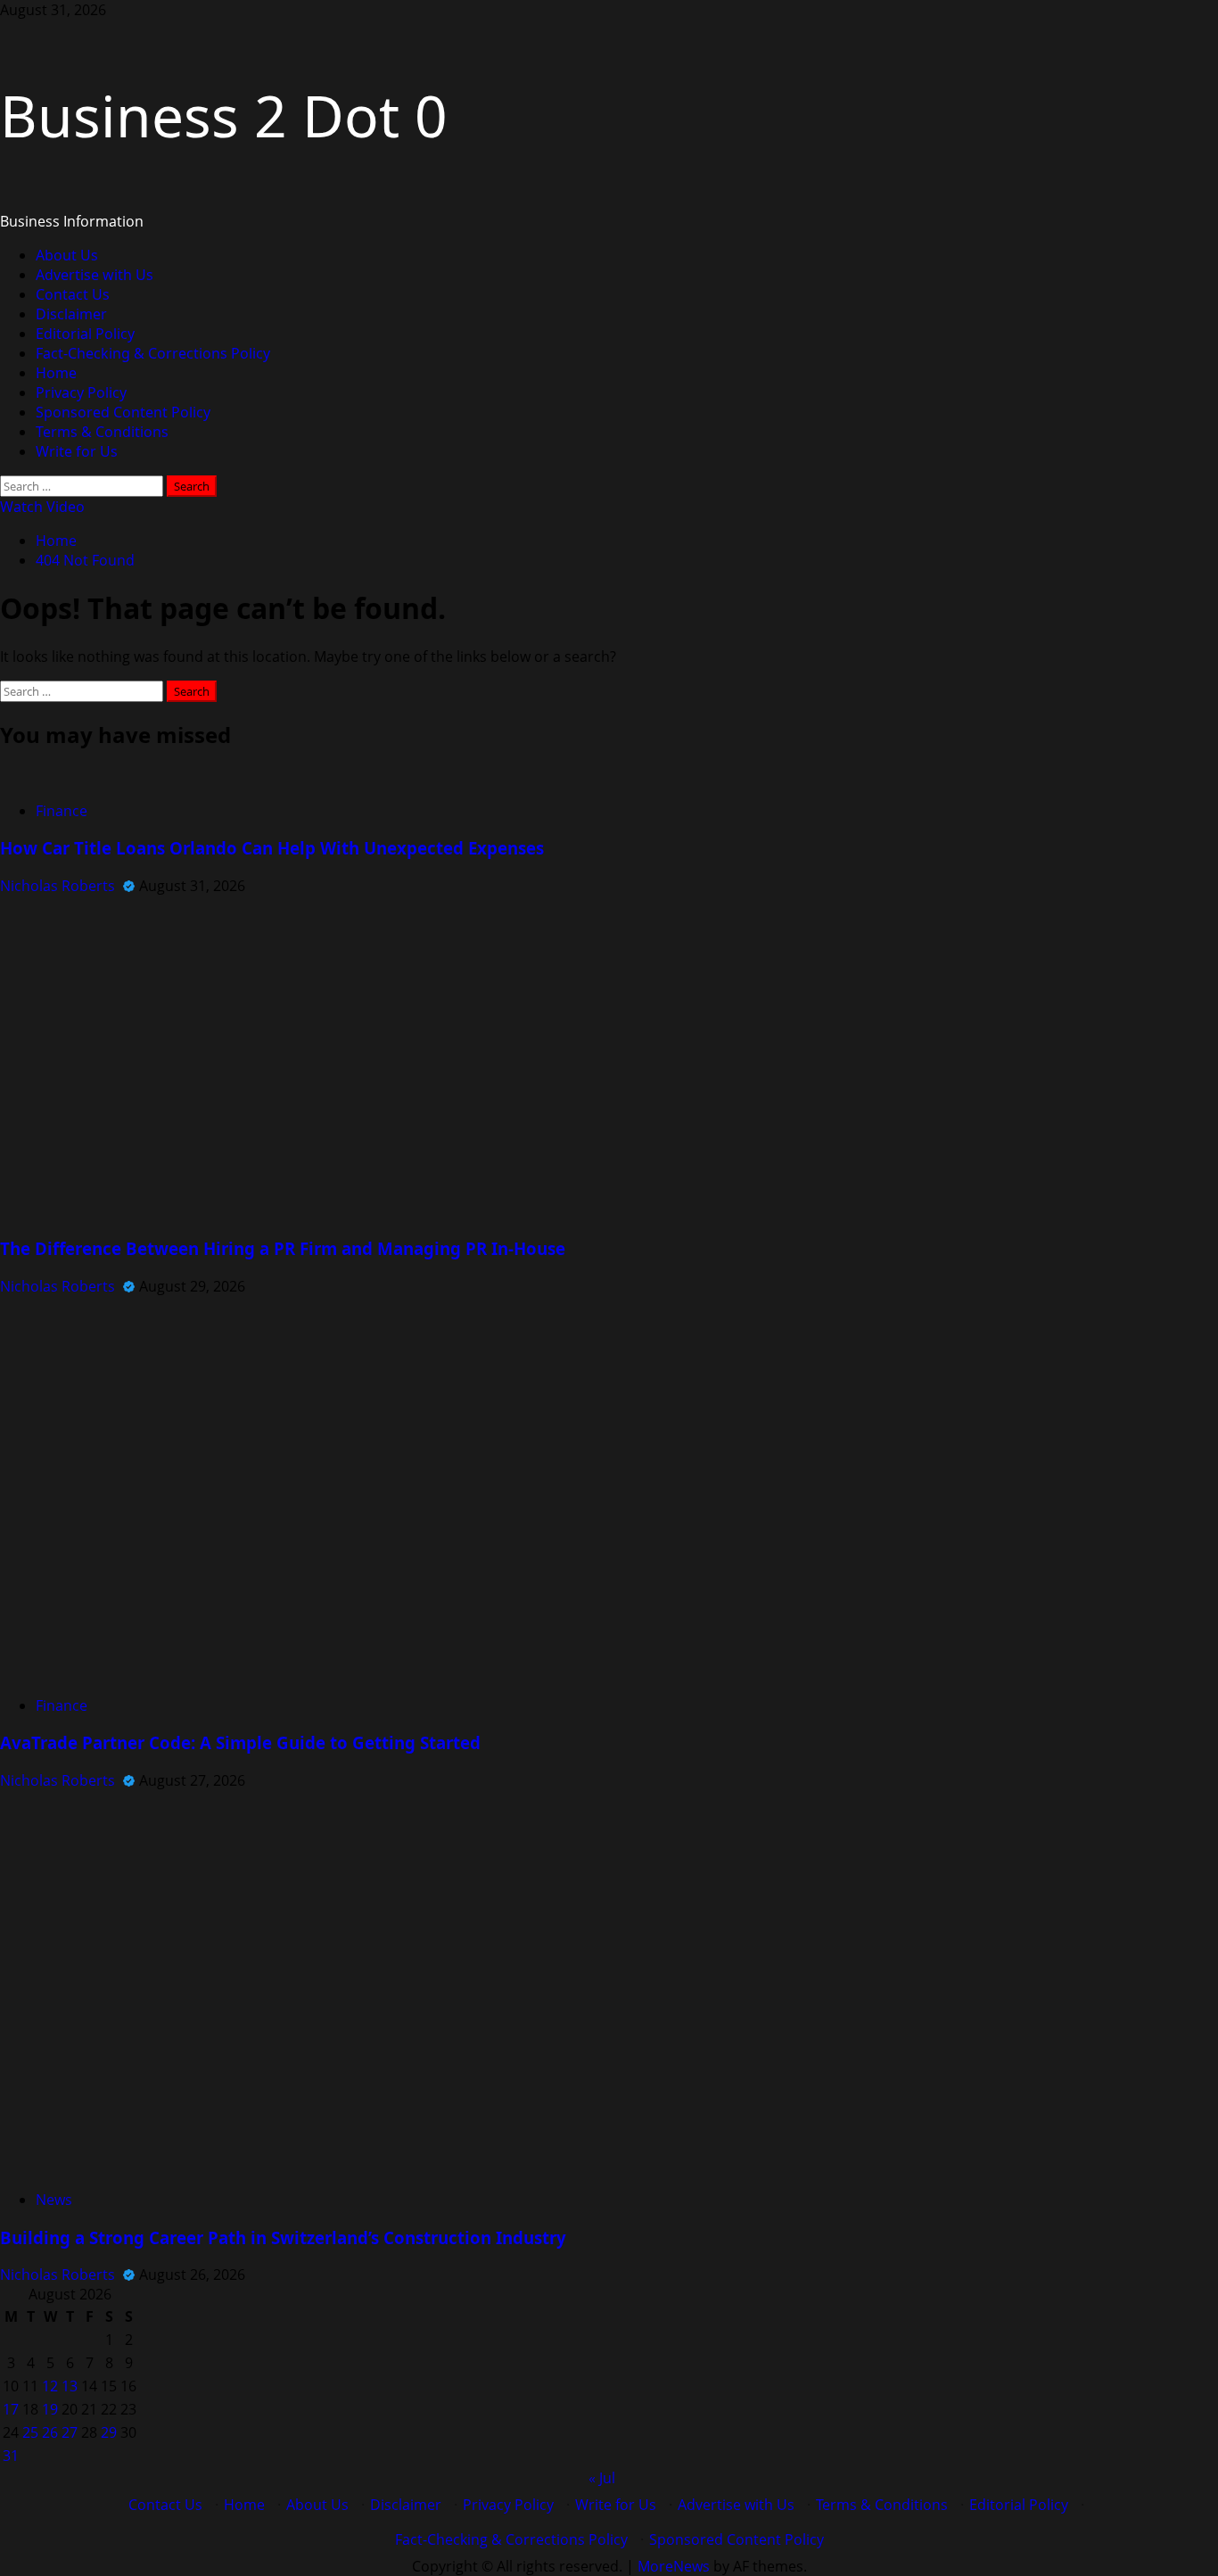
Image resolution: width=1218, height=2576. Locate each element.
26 (50, 2432)
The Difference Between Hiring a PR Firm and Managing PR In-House (283, 1248)
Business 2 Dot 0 (224, 116)
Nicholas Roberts (59, 886)
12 (50, 2386)
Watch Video (42, 507)
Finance (62, 811)
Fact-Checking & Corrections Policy (153, 353)
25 (30, 2432)
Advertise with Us (95, 275)
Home (56, 373)
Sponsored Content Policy (123, 412)
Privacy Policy (81, 392)
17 (11, 2409)
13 (70, 2386)
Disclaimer (71, 314)
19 (50, 2409)
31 (11, 2456)
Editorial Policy (85, 334)
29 (109, 2432)
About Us (67, 255)
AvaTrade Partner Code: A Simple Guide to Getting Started (240, 1742)
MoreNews (674, 2566)
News (54, 2200)
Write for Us (77, 451)
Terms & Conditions (102, 432)
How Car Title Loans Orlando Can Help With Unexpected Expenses (272, 848)
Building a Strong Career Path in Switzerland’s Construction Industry (283, 2237)
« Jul (602, 2478)
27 (70, 2432)
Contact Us (73, 294)
